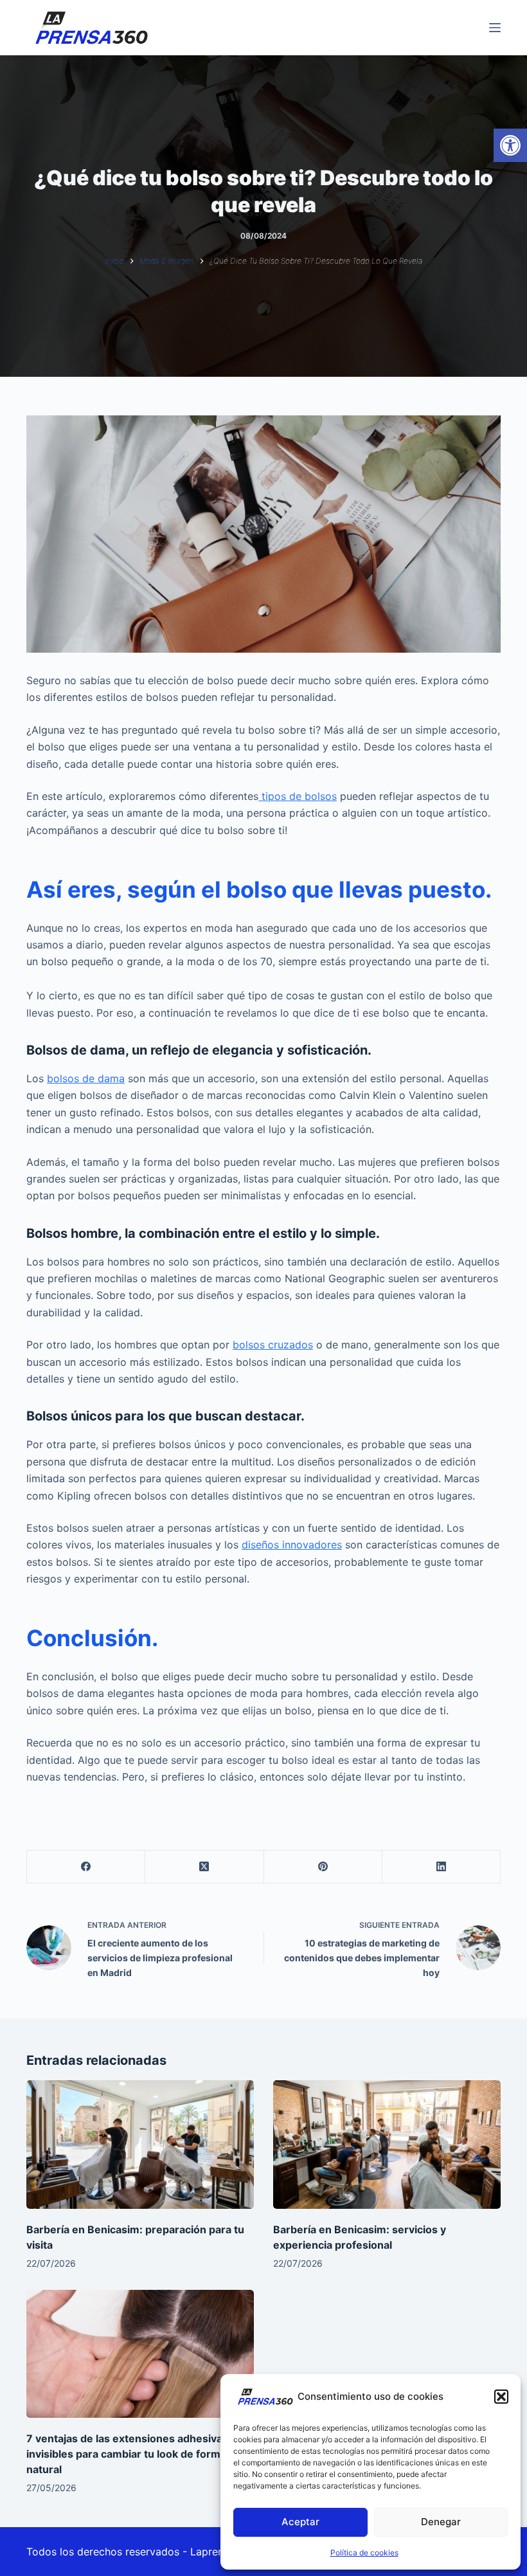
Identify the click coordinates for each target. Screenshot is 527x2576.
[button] (510, 145)
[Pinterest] (323, 1867)
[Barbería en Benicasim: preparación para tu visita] (140, 2144)
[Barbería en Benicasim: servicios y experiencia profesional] (387, 2144)
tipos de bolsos (298, 796)
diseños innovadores (292, 1545)
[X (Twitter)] (204, 1867)
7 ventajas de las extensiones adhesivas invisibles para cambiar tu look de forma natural (127, 2454)
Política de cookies (364, 2553)
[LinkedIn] (442, 1867)
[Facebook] (86, 1867)
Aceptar (300, 2522)
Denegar (441, 2522)
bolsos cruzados (273, 1345)
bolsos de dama (86, 1078)
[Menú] (495, 28)
